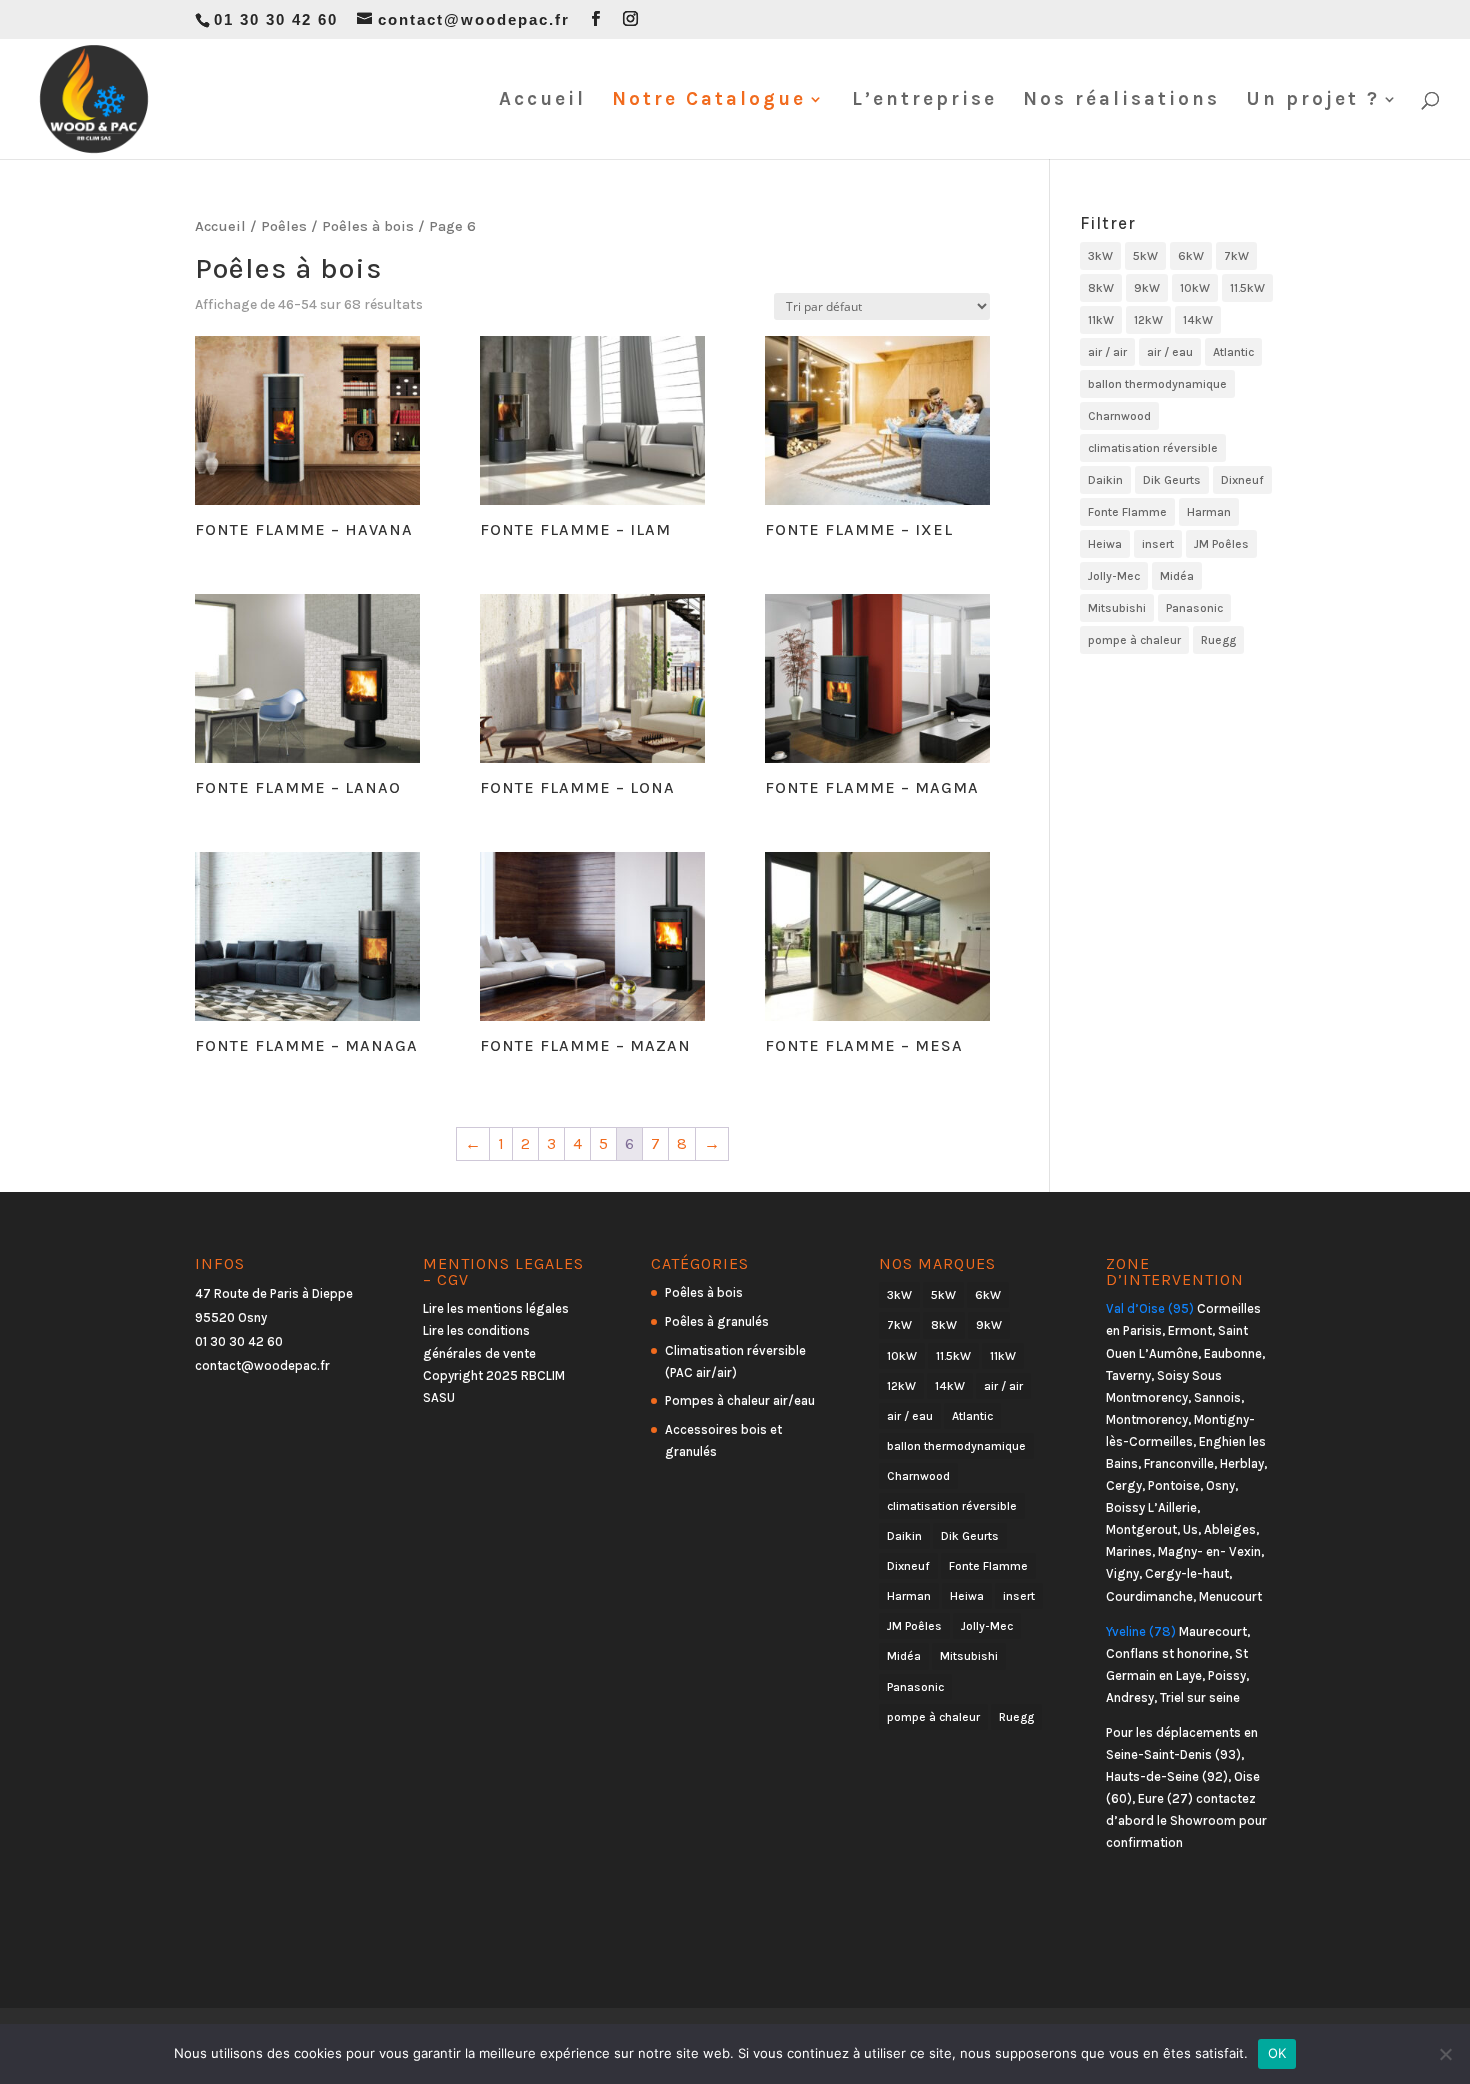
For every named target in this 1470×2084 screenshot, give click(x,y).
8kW (1101, 288)
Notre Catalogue (709, 101)
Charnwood (1119, 416)
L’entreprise (924, 101)
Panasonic (1194, 608)
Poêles (284, 226)
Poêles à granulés (717, 1321)
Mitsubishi (1117, 608)
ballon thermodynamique (1157, 384)
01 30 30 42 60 (239, 1341)
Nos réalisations (1121, 101)
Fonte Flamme (1127, 512)
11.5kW (1247, 288)
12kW (1148, 320)
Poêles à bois (368, 226)
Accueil (542, 101)
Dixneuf (1242, 480)
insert (1158, 544)
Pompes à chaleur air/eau (740, 1400)
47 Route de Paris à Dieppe (274, 1293)
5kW (1145, 256)
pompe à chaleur (1134, 640)
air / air (1107, 352)
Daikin (1105, 480)
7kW (1236, 256)
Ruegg (1218, 640)
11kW (1101, 320)
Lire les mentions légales (496, 1308)
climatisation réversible (1153, 448)
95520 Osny (231, 1317)
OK (1277, 2053)
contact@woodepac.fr (262, 1365)
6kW (1191, 256)
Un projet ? (1313, 101)
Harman (1209, 512)
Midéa (1177, 576)
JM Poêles (1221, 544)
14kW (1198, 320)
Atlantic (1233, 352)
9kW (1147, 288)
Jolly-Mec (1114, 576)
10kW (1195, 288)
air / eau (1170, 352)
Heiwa (1105, 544)
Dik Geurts (1172, 480)
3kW (1100, 256)
